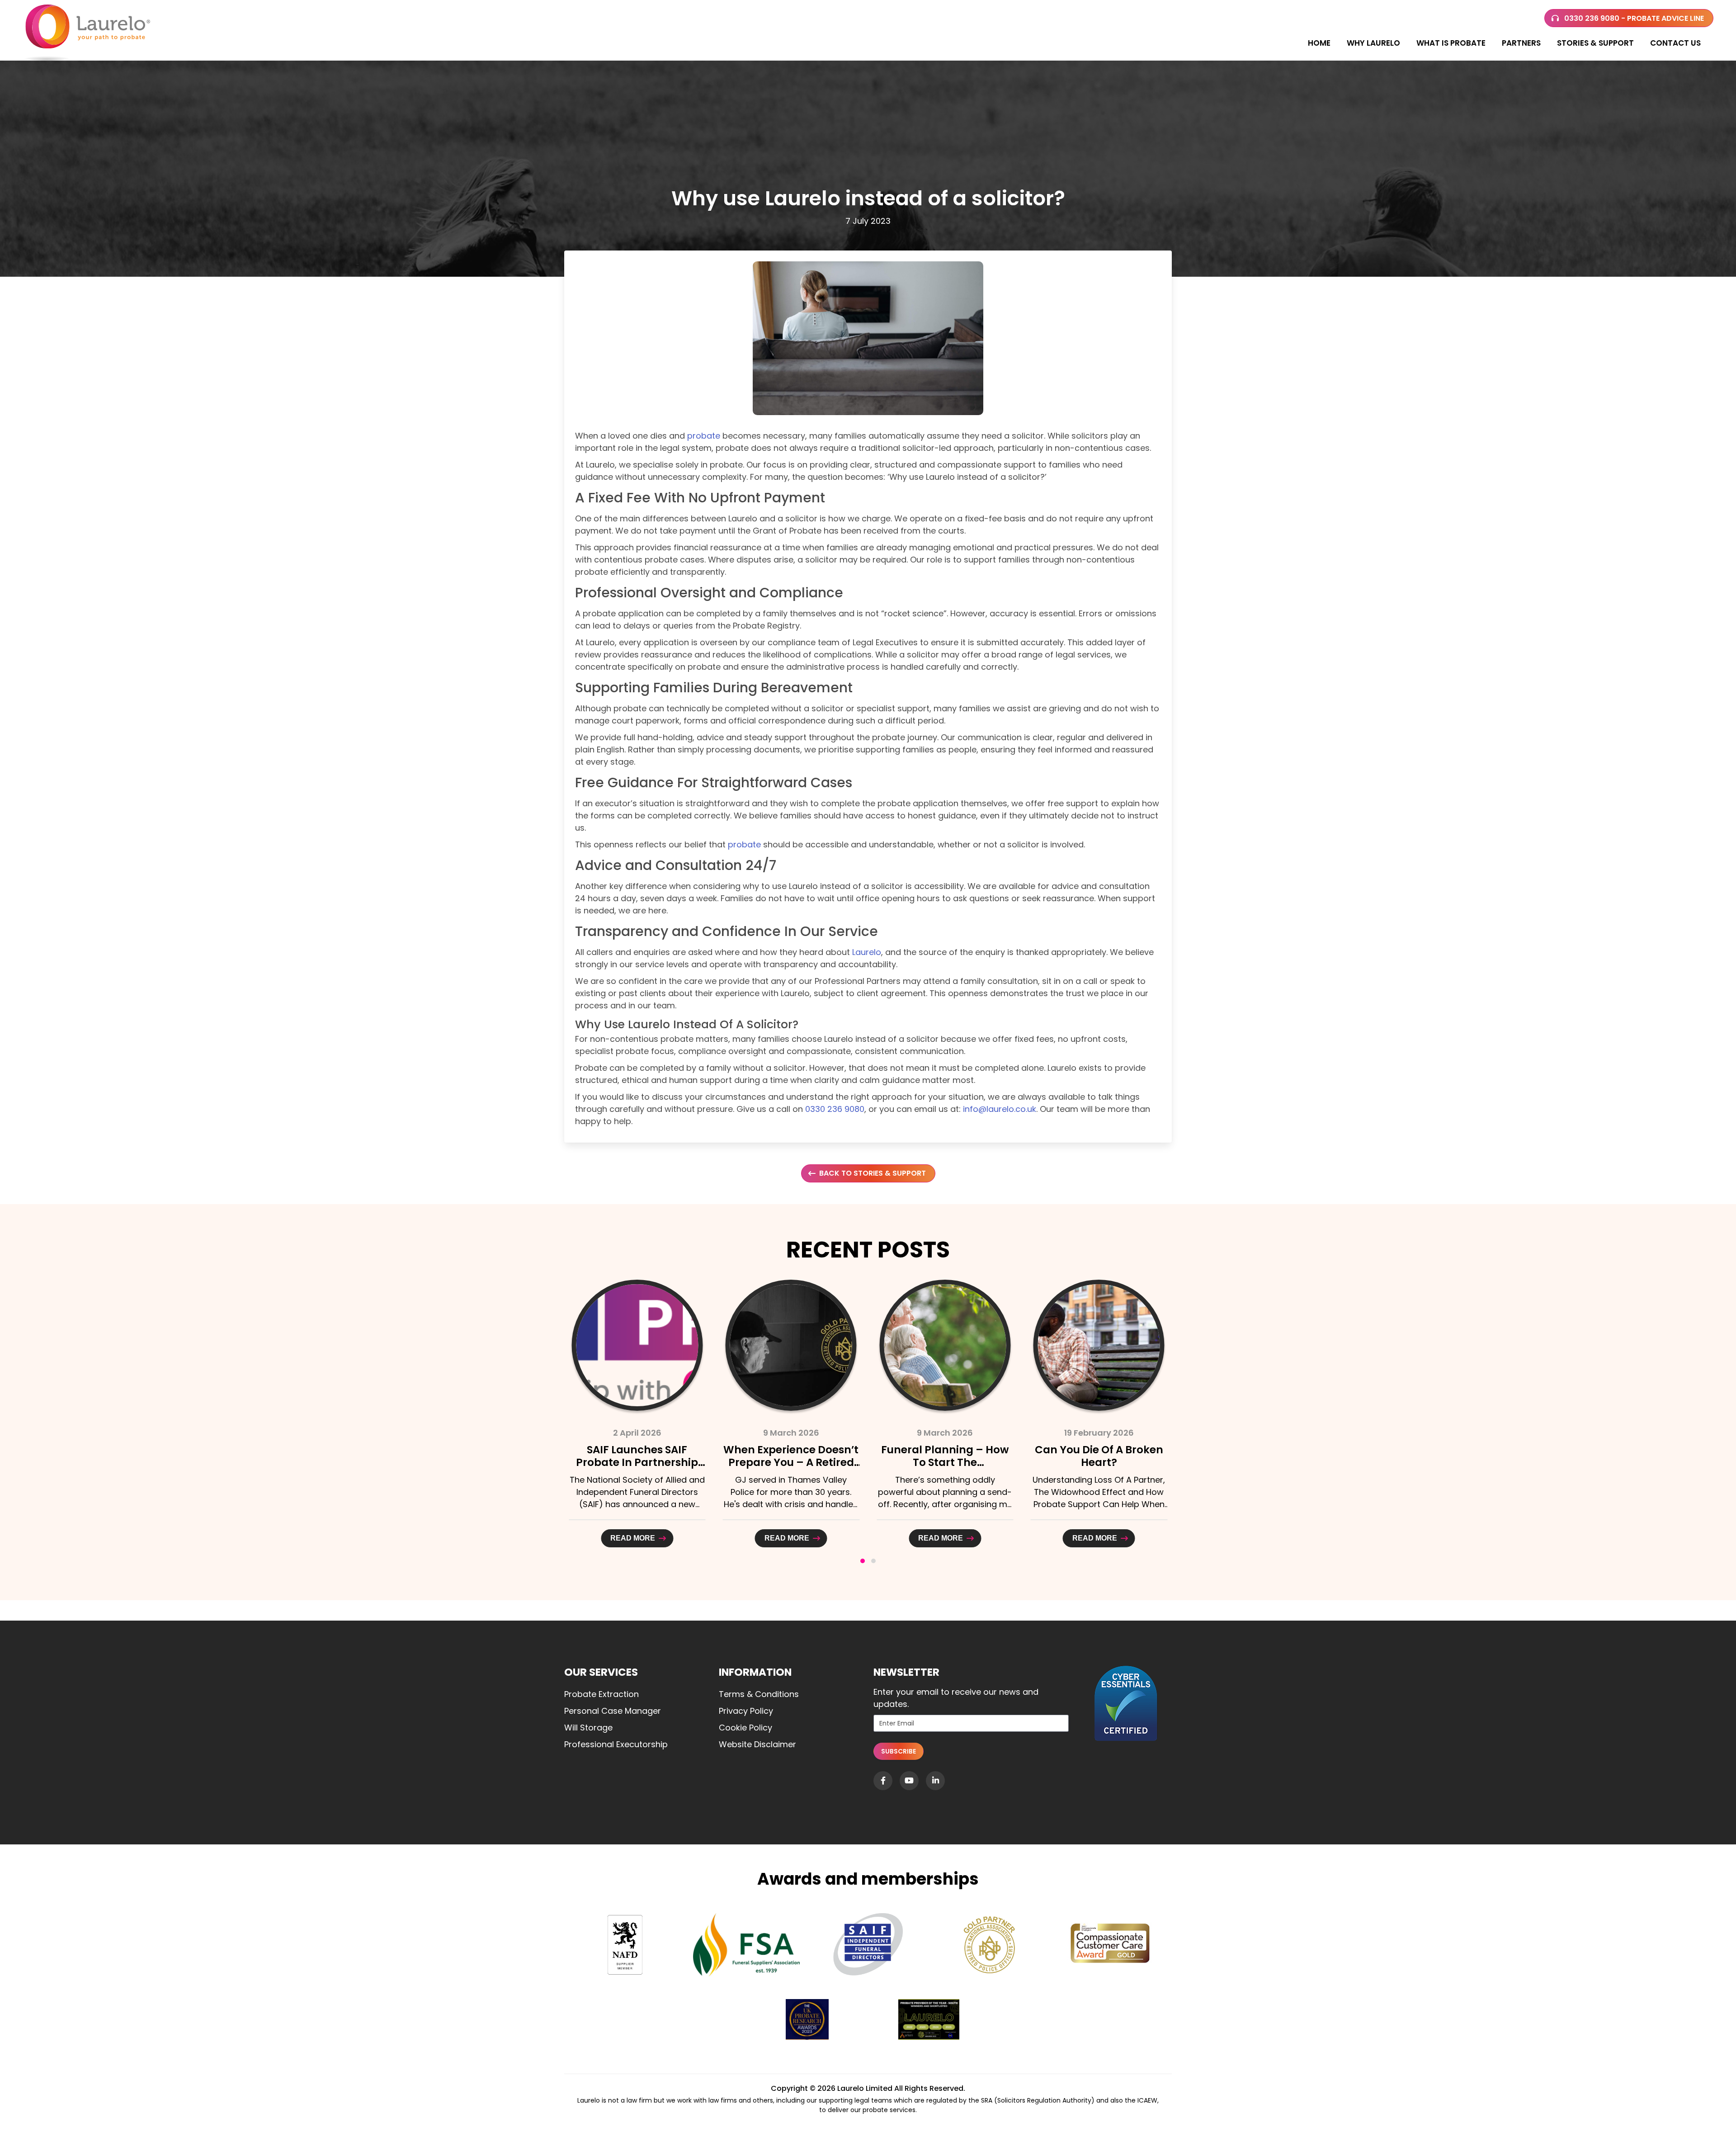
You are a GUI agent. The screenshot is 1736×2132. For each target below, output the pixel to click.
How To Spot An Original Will (1099, 1456)
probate (704, 436)
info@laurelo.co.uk (1000, 1109)
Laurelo (867, 952)
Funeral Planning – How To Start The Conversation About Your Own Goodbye (791, 1469)
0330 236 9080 (835, 1109)
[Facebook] (883, 1781)
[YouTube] (909, 1781)
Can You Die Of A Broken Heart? (945, 1456)
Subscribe (899, 1751)
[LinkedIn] (935, 1781)
